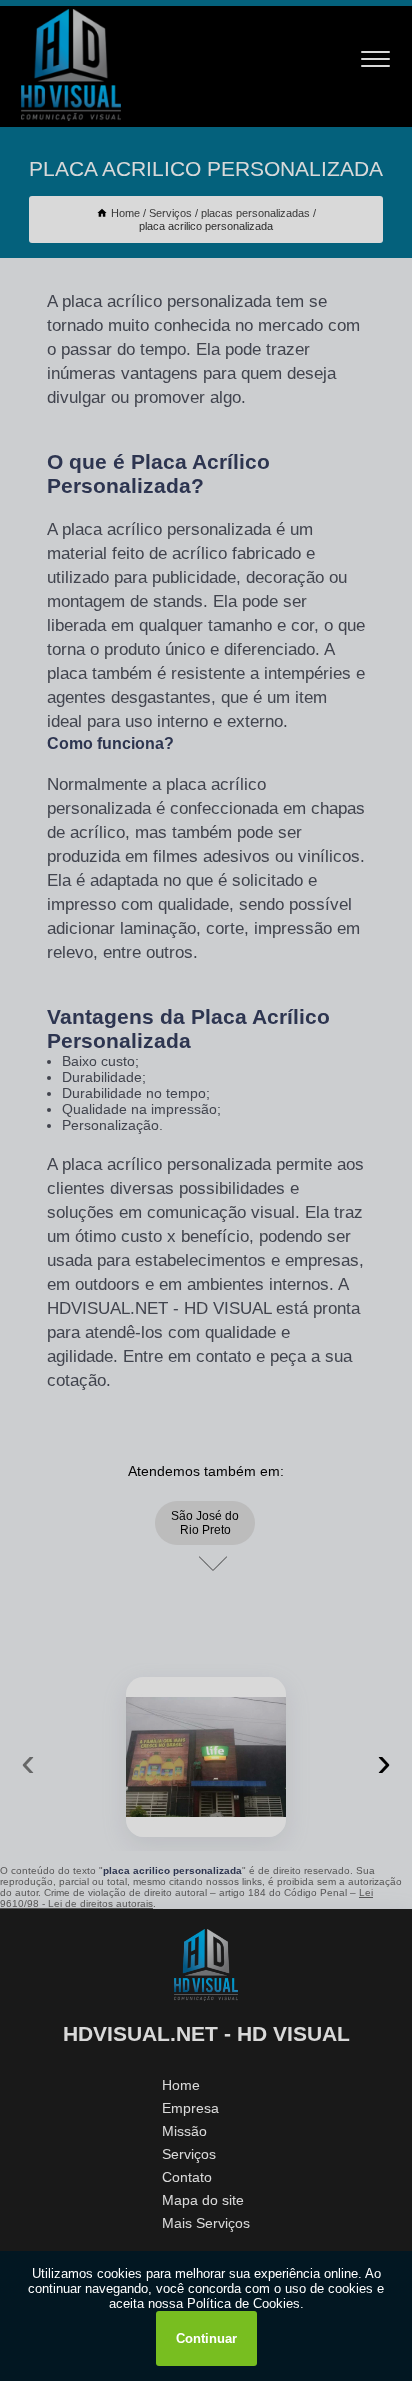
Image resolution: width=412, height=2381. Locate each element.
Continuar (206, 2338)
